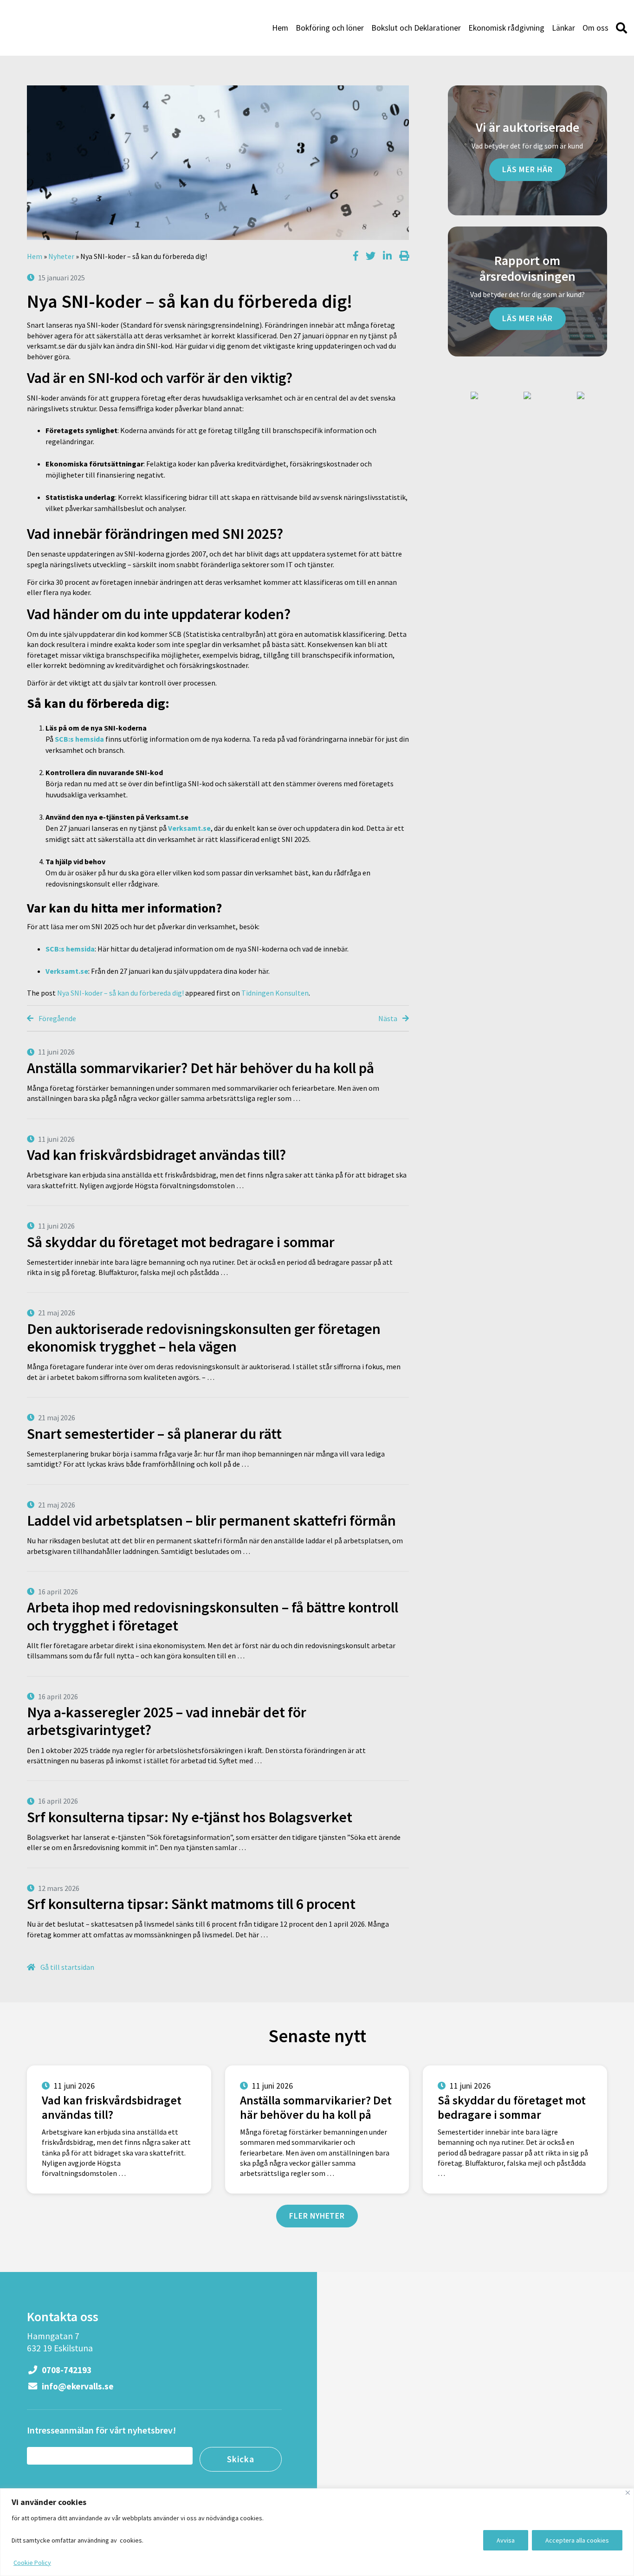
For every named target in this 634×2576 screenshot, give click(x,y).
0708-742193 (66, 2370)
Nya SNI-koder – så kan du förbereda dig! (120, 993)
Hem (280, 28)
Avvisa (506, 2540)
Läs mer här (527, 169)
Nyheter (61, 256)
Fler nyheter (317, 2216)
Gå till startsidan (67, 1967)
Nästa (388, 1018)
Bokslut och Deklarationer (416, 28)
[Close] (628, 2493)
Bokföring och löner (330, 28)
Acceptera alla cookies (577, 2540)
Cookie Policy (32, 2563)
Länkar (563, 28)
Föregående (57, 1018)
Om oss (595, 28)
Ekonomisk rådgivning (506, 28)
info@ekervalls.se (77, 2386)
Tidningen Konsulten (275, 993)
